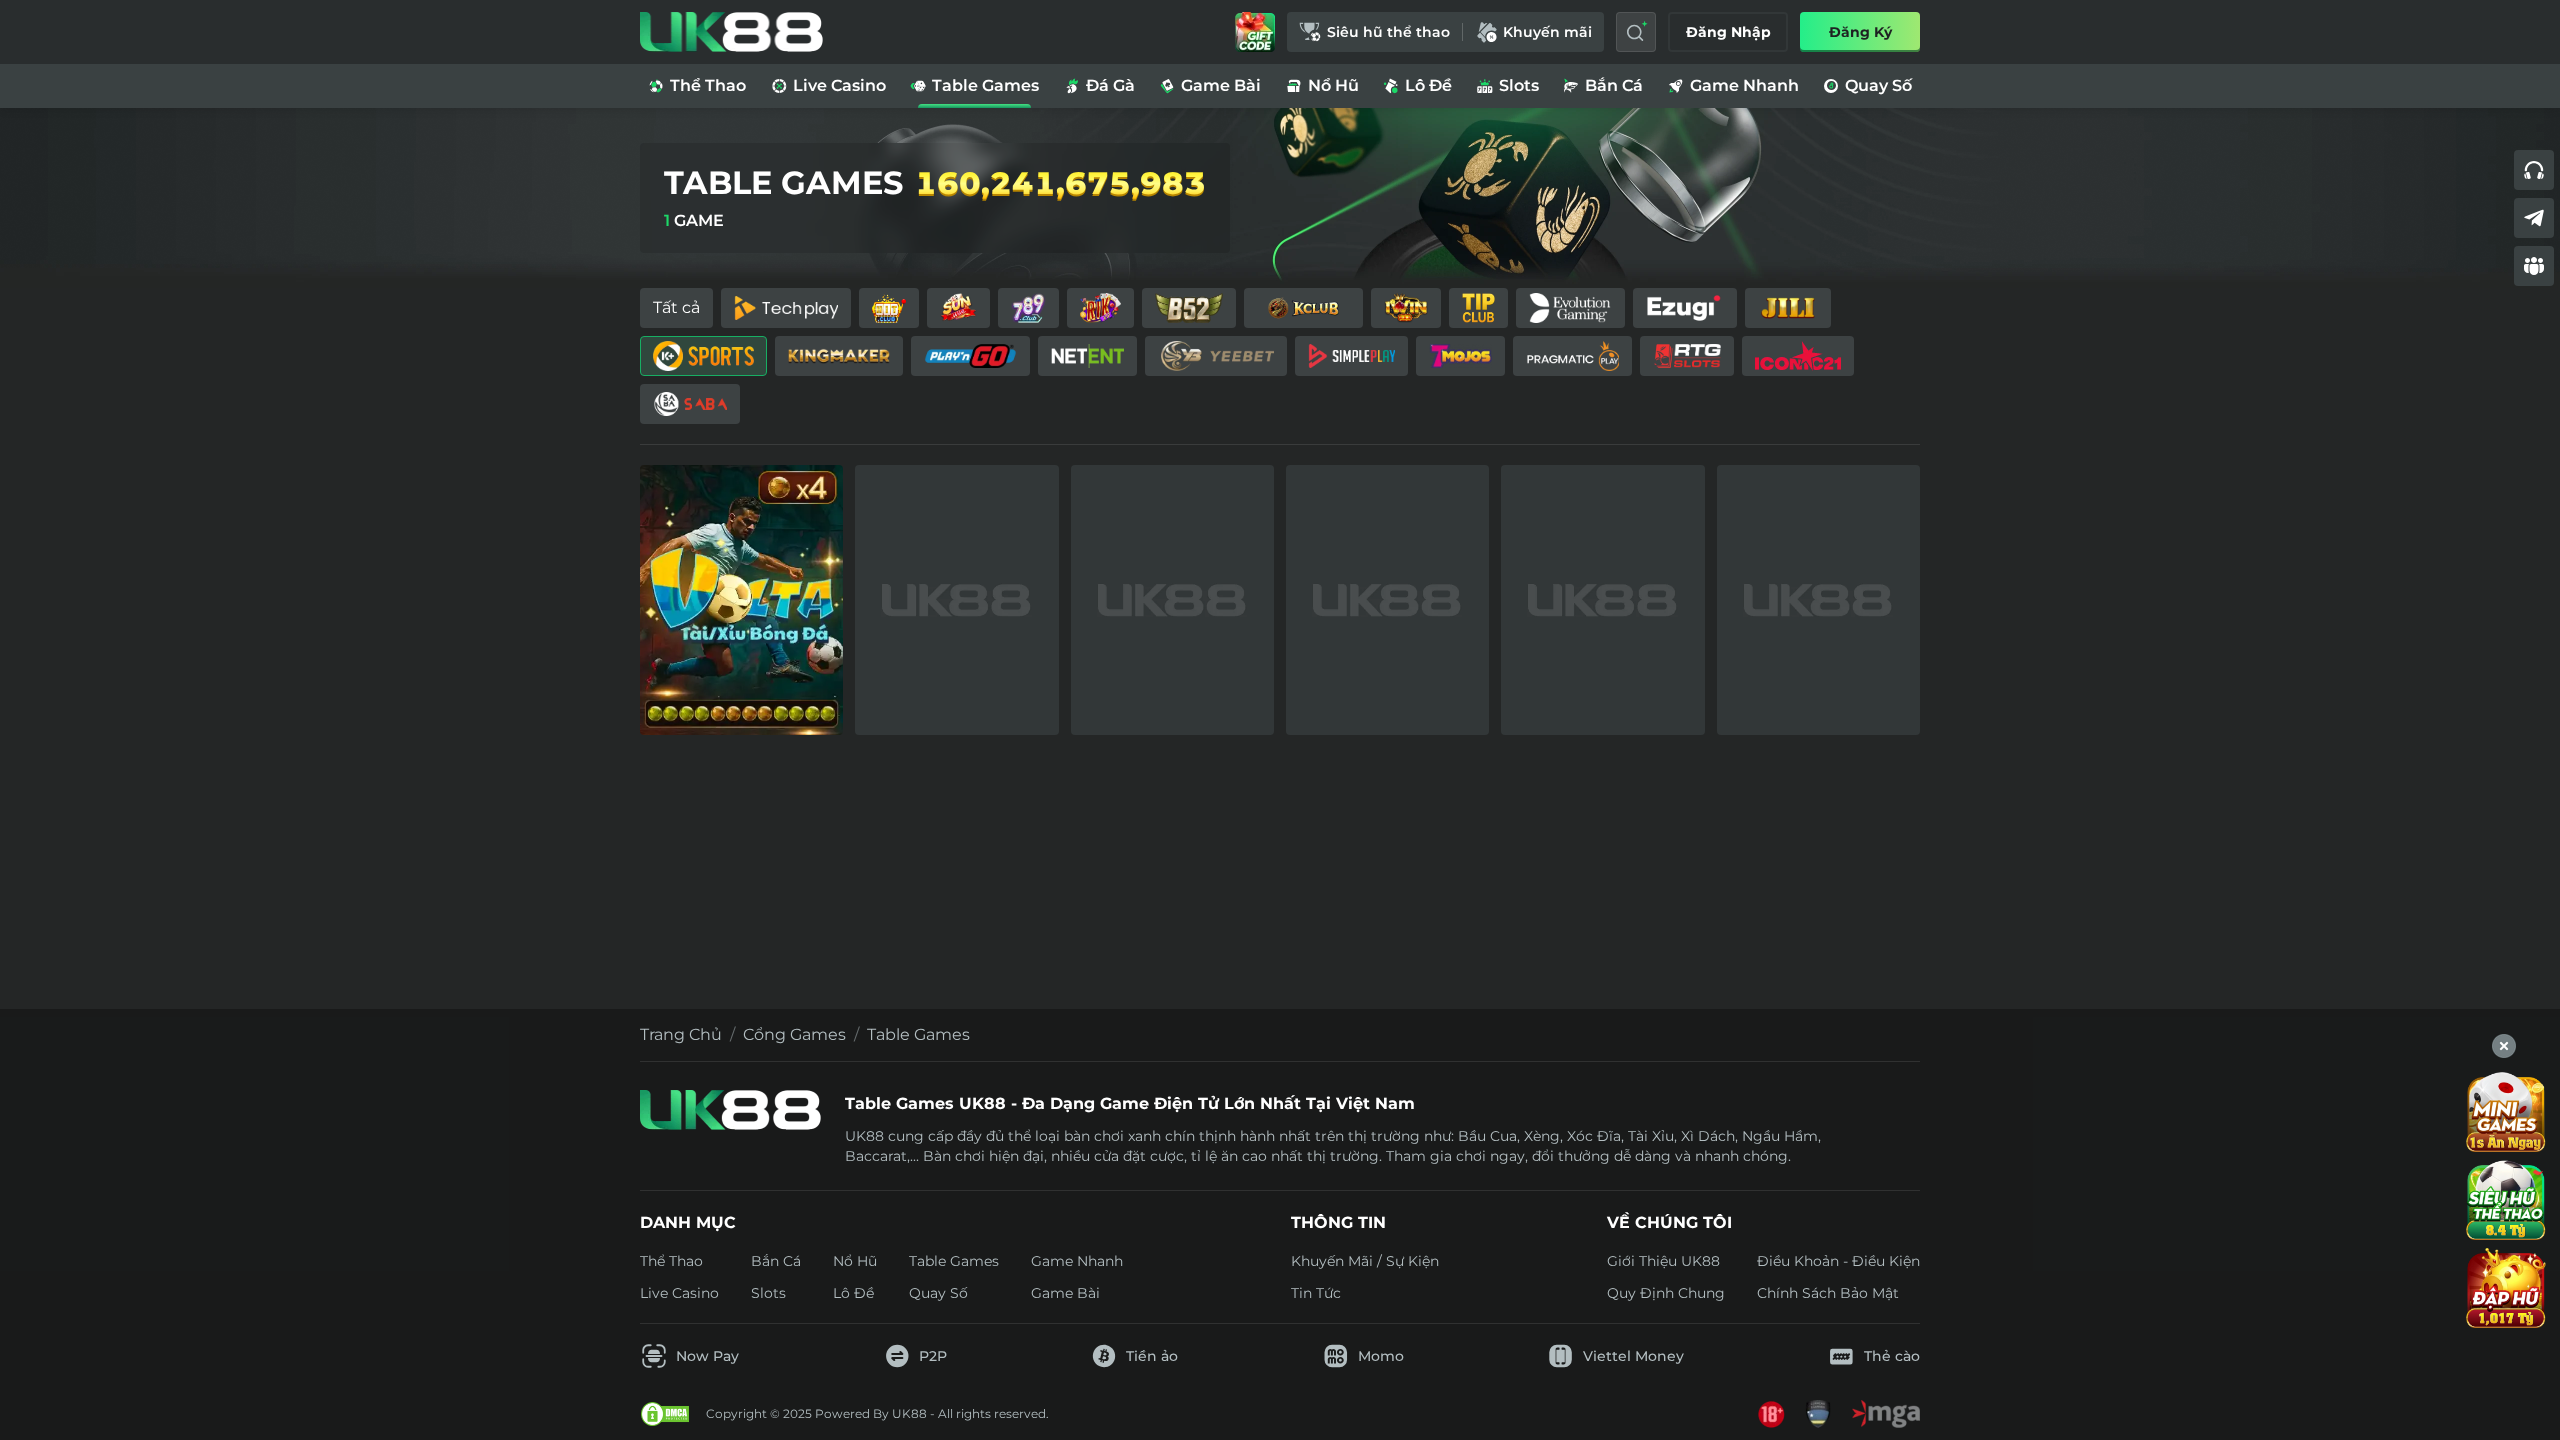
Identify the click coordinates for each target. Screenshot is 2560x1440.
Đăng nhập (1728, 32)
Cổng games (794, 1034)
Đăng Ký (1860, 32)
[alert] (1280, 1381)
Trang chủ (681, 1034)
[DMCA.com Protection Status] (665, 1414)
